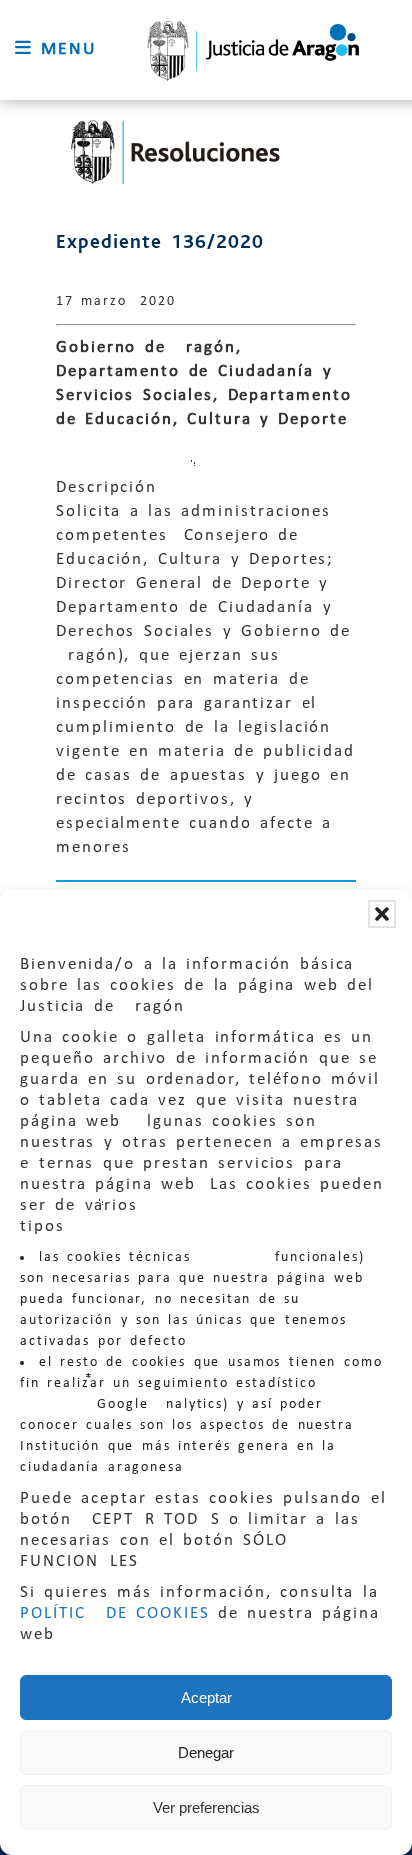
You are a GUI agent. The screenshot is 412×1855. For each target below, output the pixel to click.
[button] (382, 914)
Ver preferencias (206, 1807)
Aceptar (206, 1697)
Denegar (206, 1752)
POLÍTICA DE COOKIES (115, 1613)
